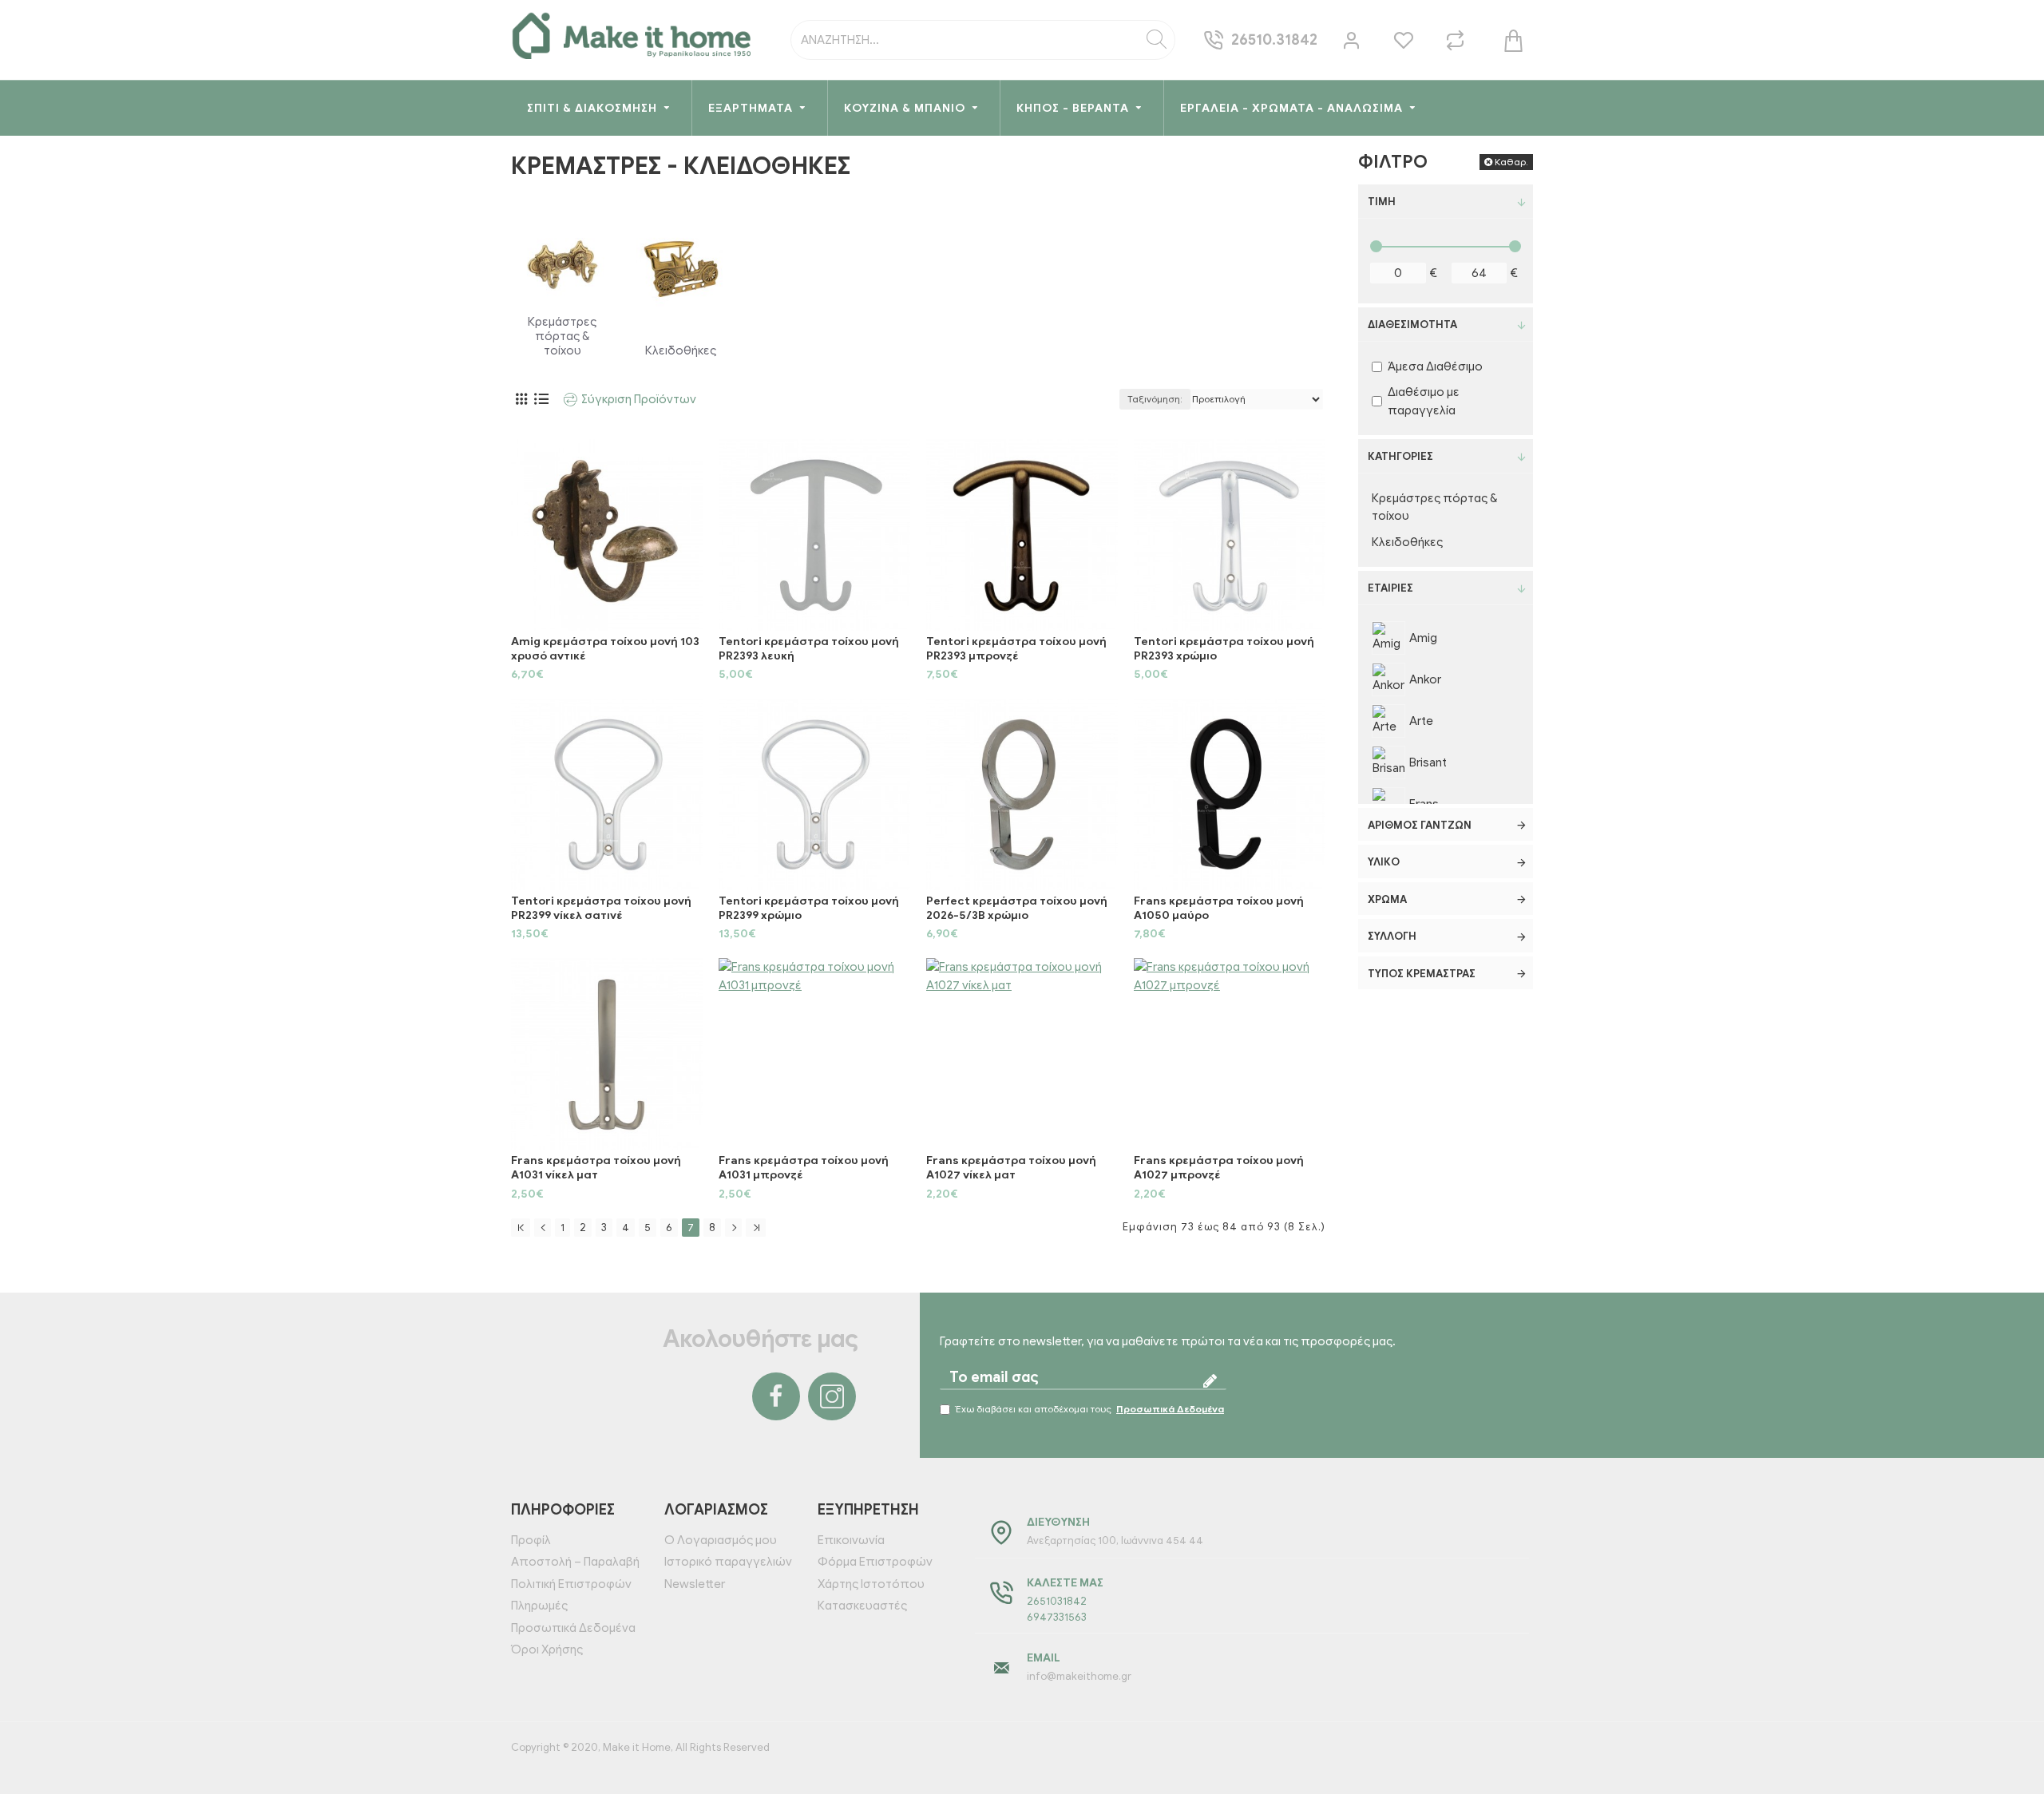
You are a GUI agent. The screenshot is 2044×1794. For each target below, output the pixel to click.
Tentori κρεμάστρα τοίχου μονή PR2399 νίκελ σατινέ (601, 908)
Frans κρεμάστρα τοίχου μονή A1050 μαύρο (1219, 908)
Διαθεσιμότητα (1412, 325)
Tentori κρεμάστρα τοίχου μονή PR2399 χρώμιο (809, 908)
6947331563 (1057, 1617)
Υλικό (1384, 862)
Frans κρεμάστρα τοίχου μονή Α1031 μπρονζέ (804, 1168)
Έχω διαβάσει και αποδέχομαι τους (1090, 1409)
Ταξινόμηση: (1155, 399)
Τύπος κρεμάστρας (1422, 974)
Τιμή (1382, 202)
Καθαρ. (1511, 162)
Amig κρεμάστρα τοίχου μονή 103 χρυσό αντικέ (605, 649)
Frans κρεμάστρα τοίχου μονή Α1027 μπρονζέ (1219, 1168)
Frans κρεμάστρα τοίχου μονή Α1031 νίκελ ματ (596, 1168)
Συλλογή (1392, 936)
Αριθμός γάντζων (1420, 825)
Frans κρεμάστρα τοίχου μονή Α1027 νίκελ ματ (1011, 1168)
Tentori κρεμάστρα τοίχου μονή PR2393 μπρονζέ (1016, 649)
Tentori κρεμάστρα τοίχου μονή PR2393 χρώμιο (1224, 649)
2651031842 (1057, 1601)
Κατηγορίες (1400, 456)
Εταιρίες (1390, 588)
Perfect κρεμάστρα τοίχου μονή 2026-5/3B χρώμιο (1017, 908)
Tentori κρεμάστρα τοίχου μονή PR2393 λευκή (809, 649)
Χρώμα (1387, 899)
